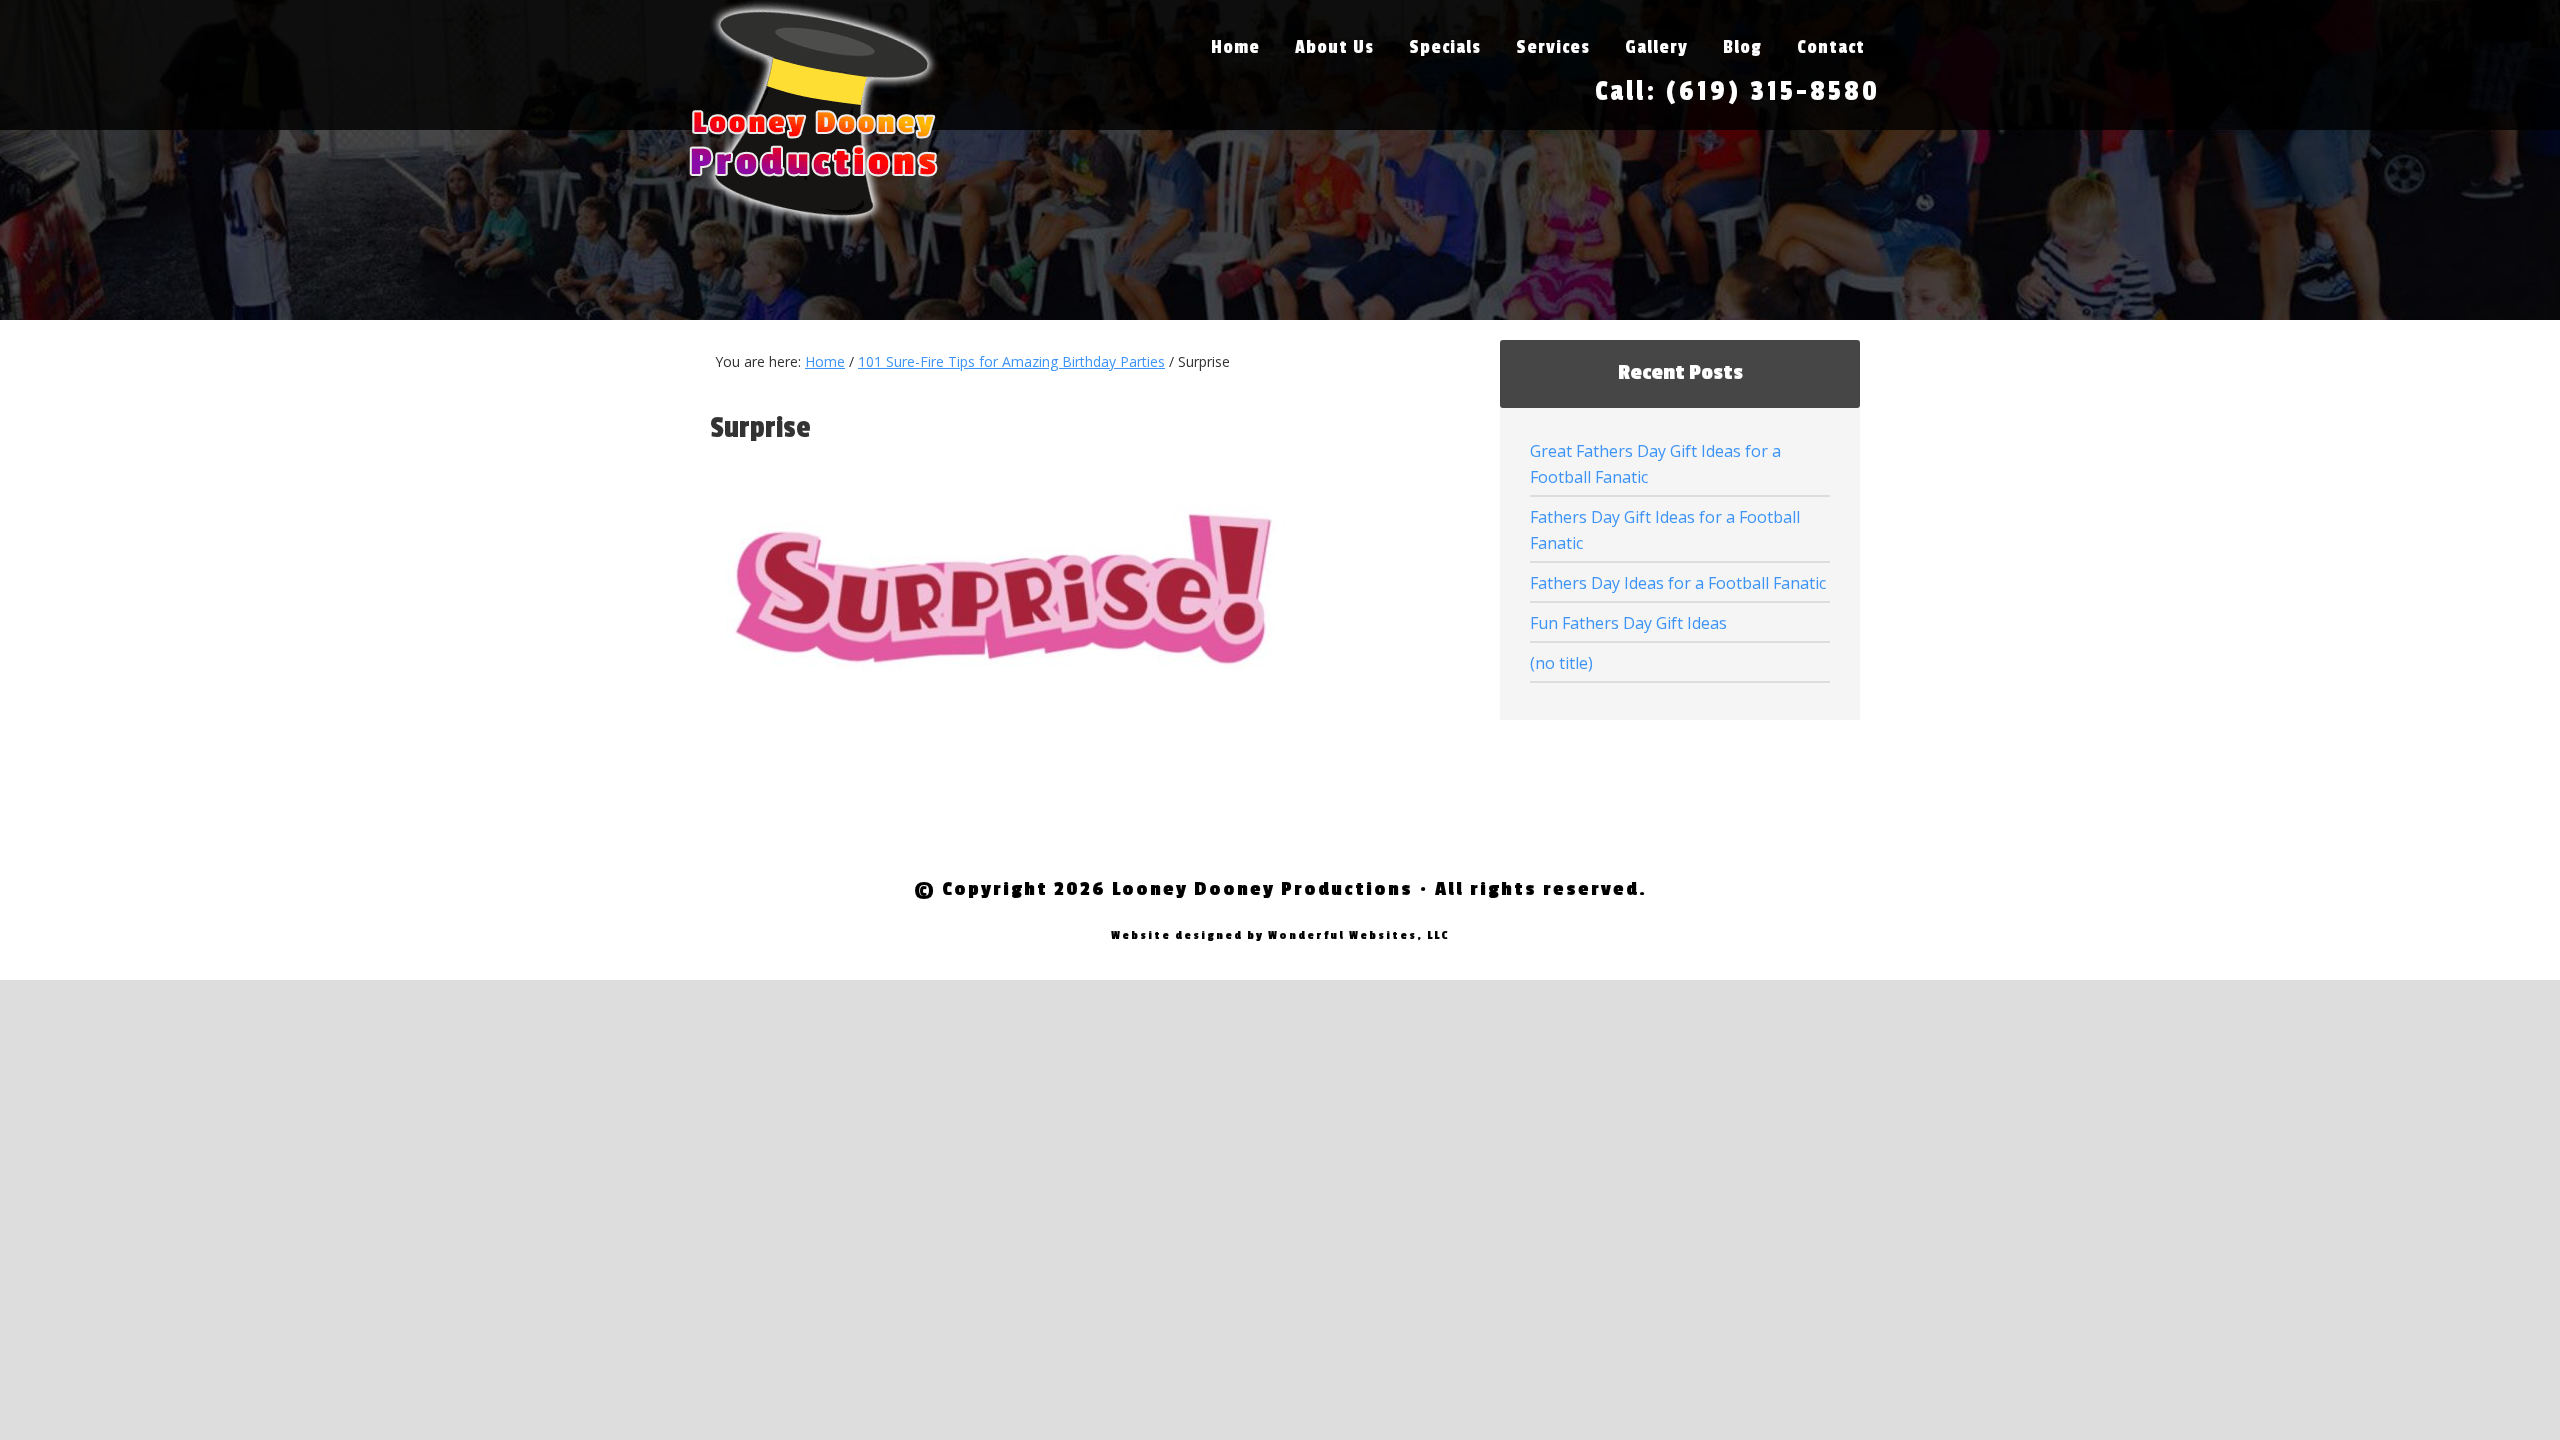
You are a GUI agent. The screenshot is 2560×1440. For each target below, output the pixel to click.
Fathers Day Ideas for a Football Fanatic (1678, 583)
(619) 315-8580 (1773, 91)
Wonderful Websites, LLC (1358, 935)
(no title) (1561, 663)
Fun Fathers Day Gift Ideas (1628, 623)
